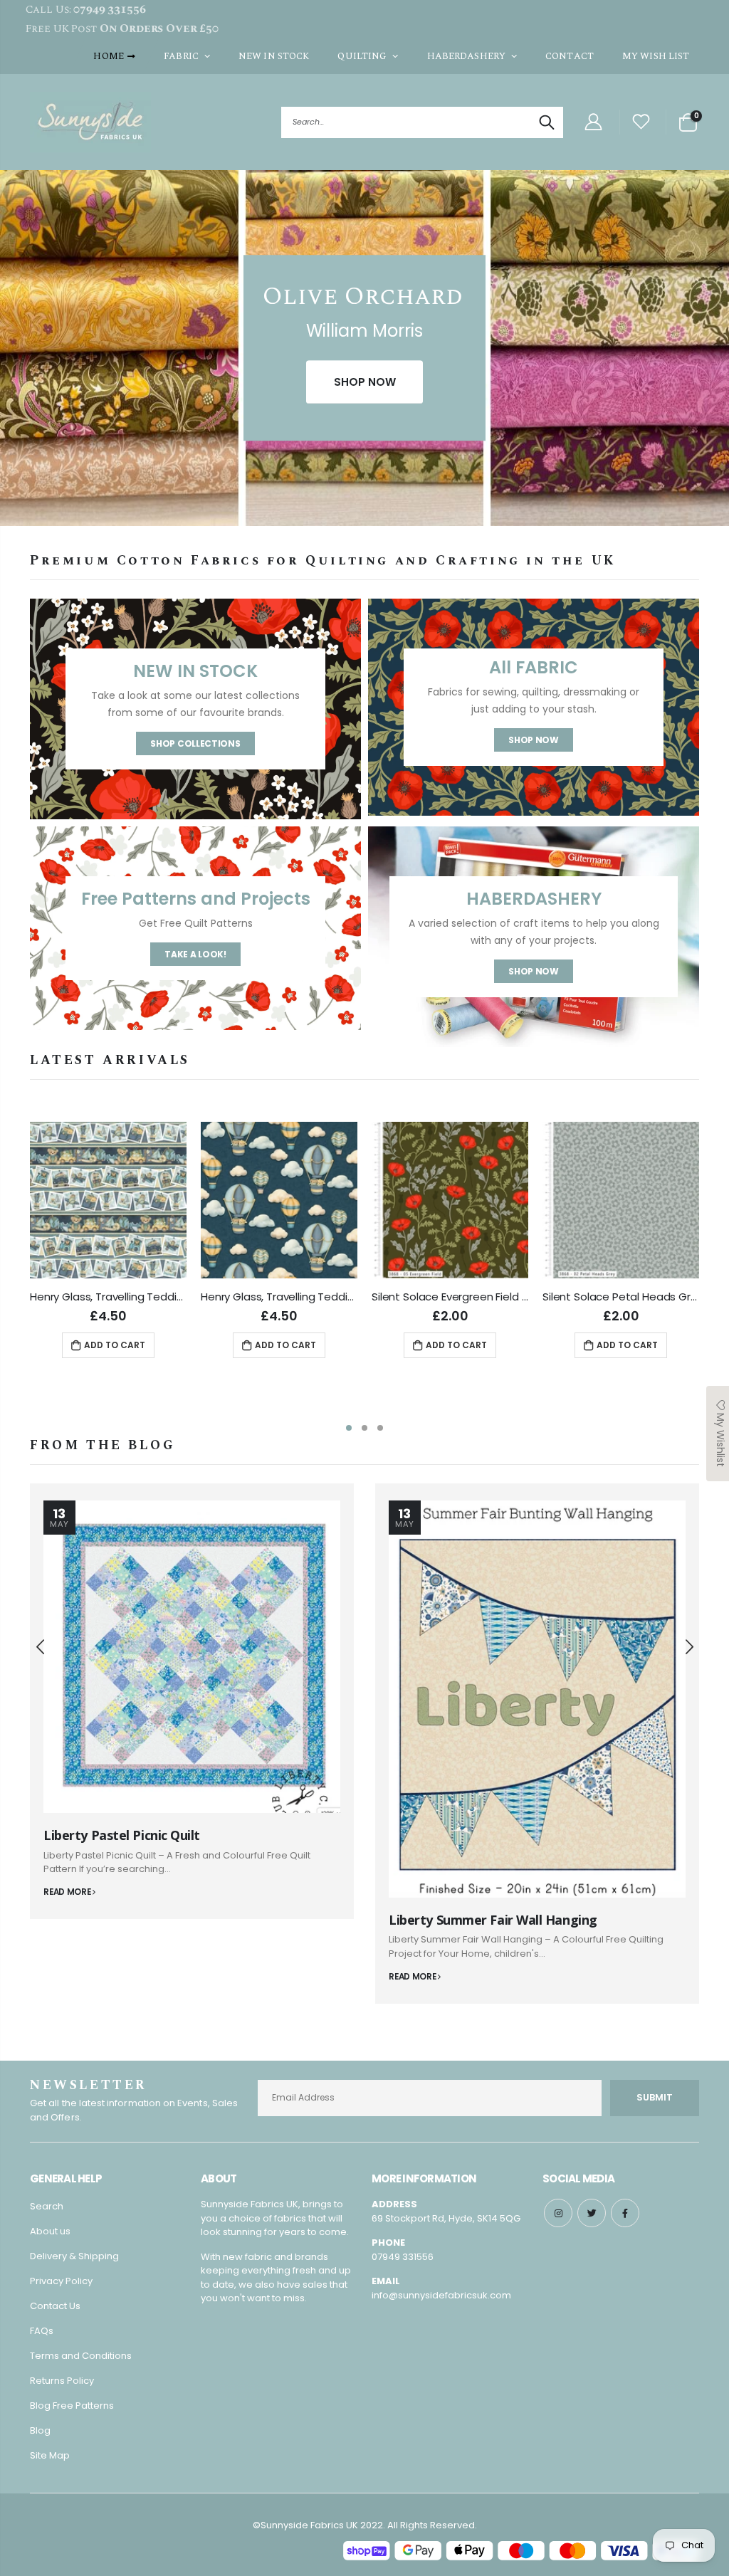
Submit (655, 2097)
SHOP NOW (365, 382)
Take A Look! (195, 954)
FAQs (42, 2331)
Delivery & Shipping (74, 2256)
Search (545, 122)
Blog (40, 2430)
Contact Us (55, 2306)
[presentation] (14, 355)
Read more (68, 1892)
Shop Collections (195, 743)
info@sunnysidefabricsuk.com (441, 2295)
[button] (349, 1428)
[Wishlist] (641, 122)
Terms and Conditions (81, 2356)
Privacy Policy (61, 2281)
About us (50, 2231)
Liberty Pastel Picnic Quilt (122, 1835)
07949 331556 (403, 2257)
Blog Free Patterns (72, 2406)
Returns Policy (62, 2381)
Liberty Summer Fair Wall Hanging (493, 1920)
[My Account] (593, 122)
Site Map (50, 2455)
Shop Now (534, 740)
